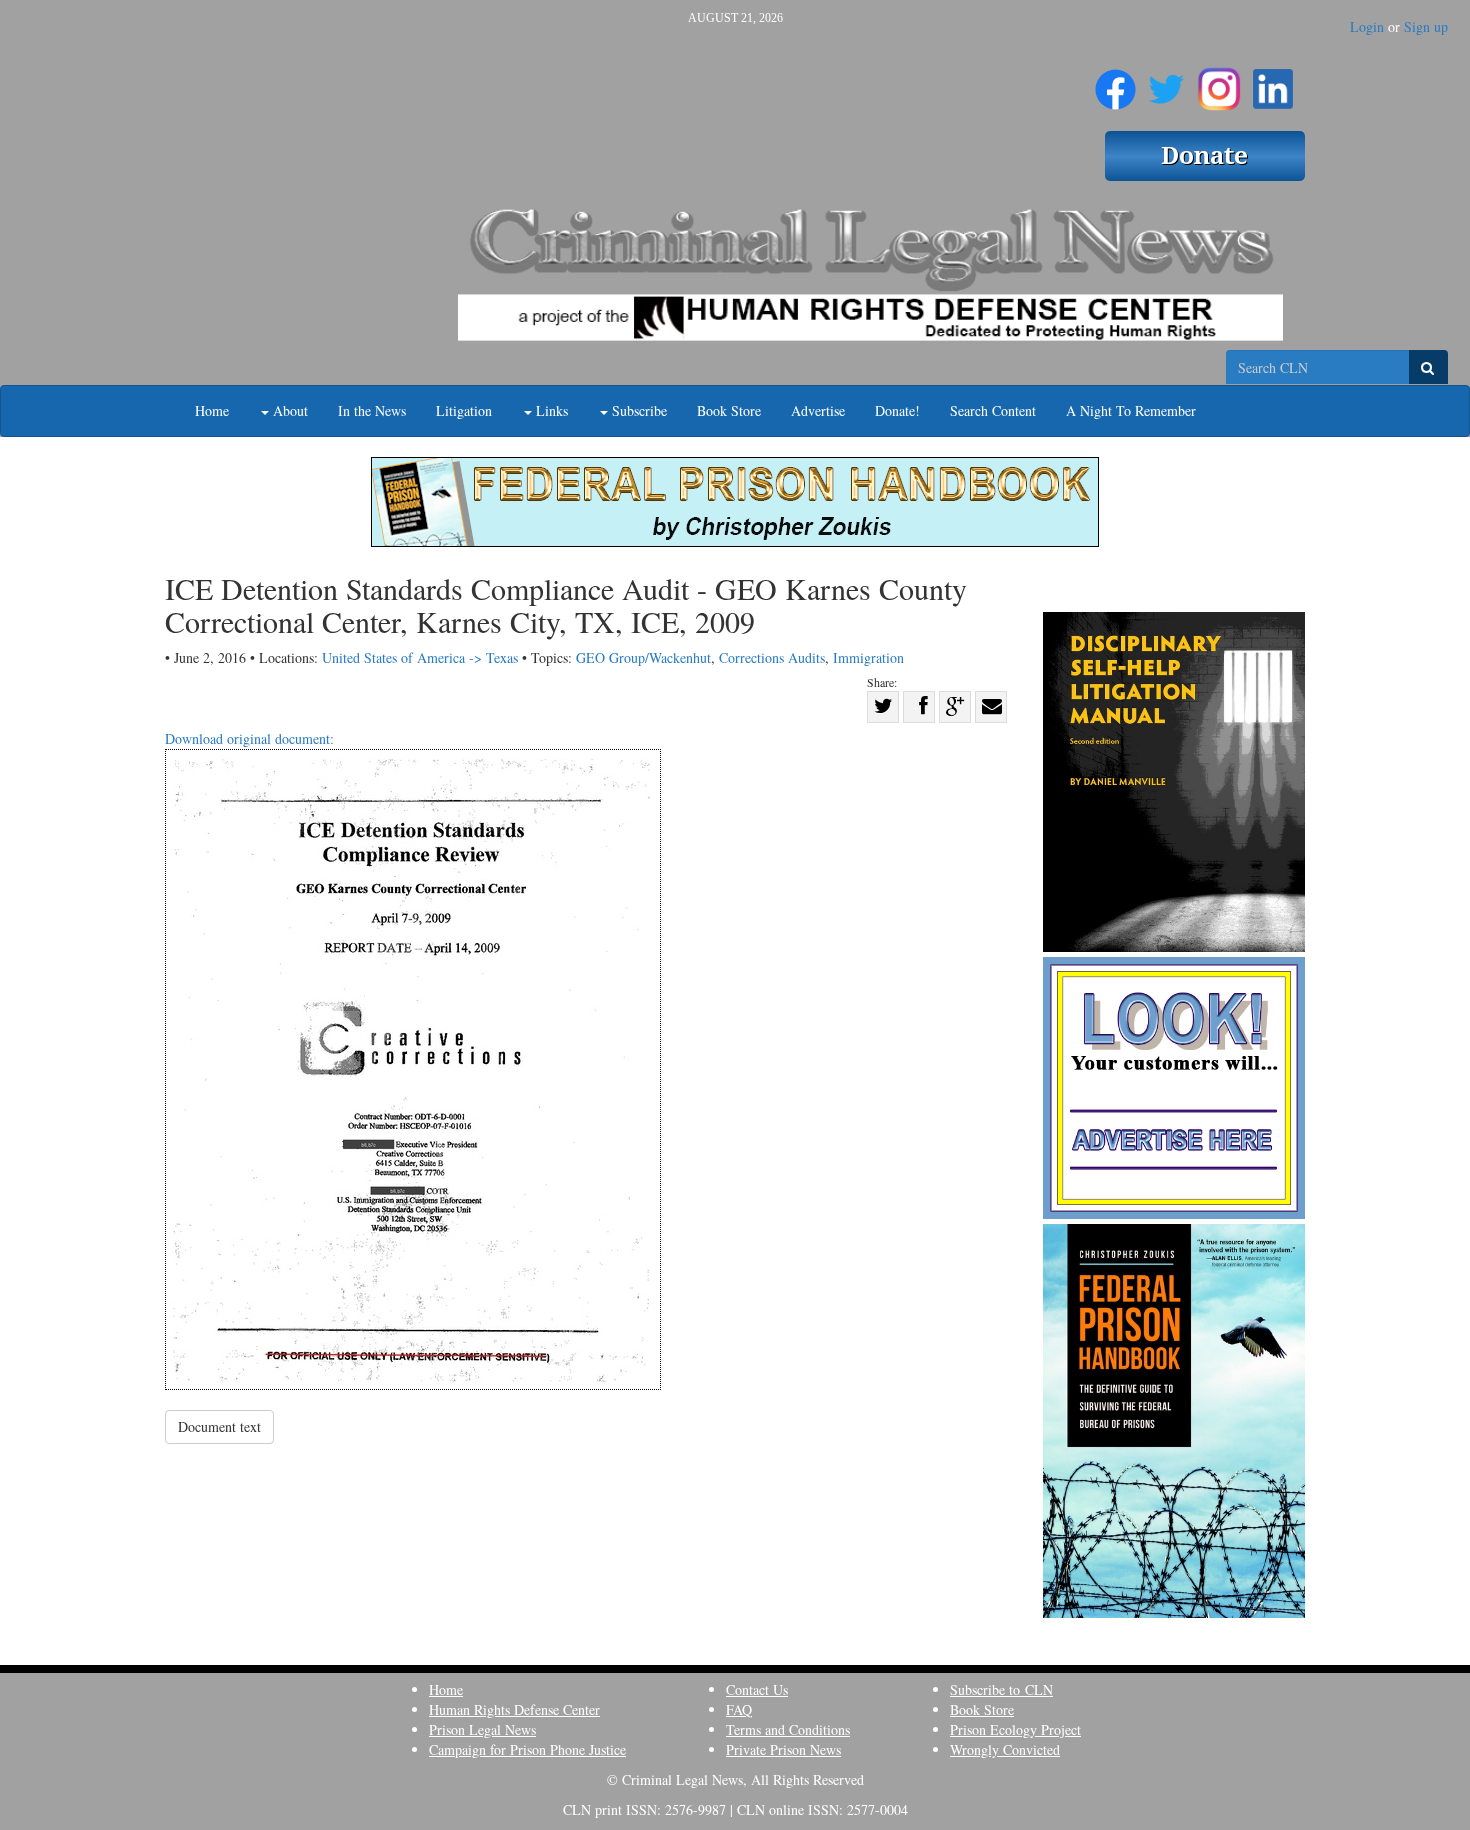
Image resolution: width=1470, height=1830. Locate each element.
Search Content (993, 410)
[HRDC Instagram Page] (1219, 81)
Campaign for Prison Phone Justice (527, 1749)
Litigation (464, 410)
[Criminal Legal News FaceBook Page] (1115, 81)
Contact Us (757, 1689)
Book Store (729, 410)
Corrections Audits (772, 657)
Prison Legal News (482, 1729)
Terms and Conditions (788, 1729)
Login (1367, 26)
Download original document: (249, 738)
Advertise (818, 410)
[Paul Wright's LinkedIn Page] (1273, 81)
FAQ (739, 1709)
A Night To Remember (1131, 410)
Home (212, 410)
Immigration (868, 657)
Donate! (897, 410)
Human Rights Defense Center (514, 1709)
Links (550, 410)
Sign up (1426, 26)
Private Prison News (783, 1749)
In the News (372, 410)
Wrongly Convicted (1005, 1749)
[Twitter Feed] (1166, 81)
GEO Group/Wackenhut (643, 657)
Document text (219, 1426)
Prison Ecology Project (1015, 1729)
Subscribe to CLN (1001, 1689)
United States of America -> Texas (420, 657)
